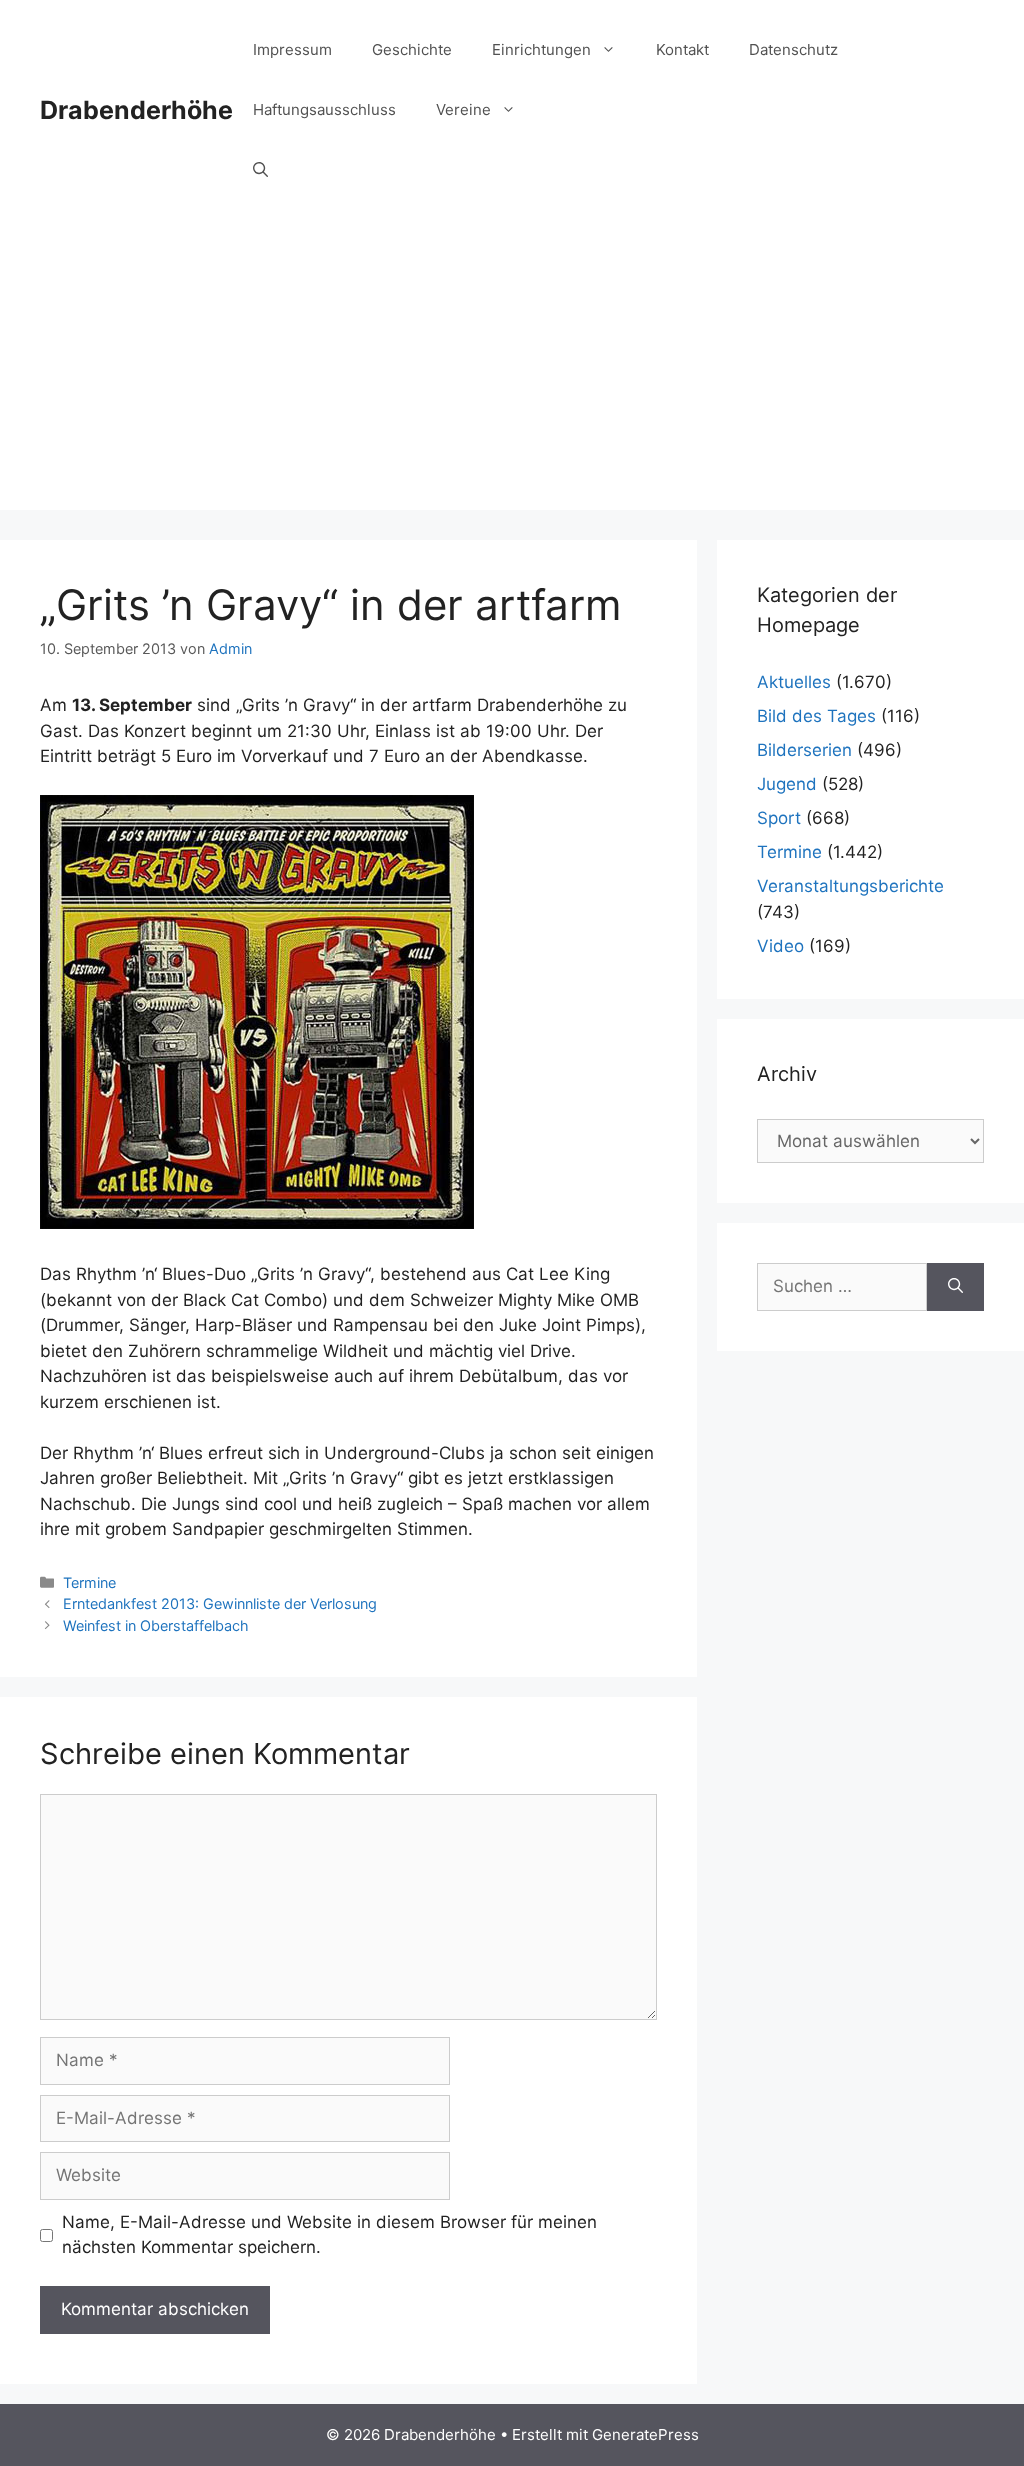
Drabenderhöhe (136, 110)
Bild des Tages (816, 716)
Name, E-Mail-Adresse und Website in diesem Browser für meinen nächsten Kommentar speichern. (329, 2235)
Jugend (787, 784)
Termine (89, 1582)
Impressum (292, 49)
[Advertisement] (512, 370)
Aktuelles (794, 682)
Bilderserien (804, 750)
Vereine (463, 109)
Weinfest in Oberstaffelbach (156, 1625)
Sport (779, 818)
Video (780, 946)
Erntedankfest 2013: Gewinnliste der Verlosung (220, 1603)
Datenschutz (793, 49)
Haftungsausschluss (324, 109)
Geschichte (412, 49)
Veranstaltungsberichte (850, 886)
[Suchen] (955, 1287)
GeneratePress (645, 2434)
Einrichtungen (541, 49)
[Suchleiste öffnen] (260, 170)
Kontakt (682, 49)
